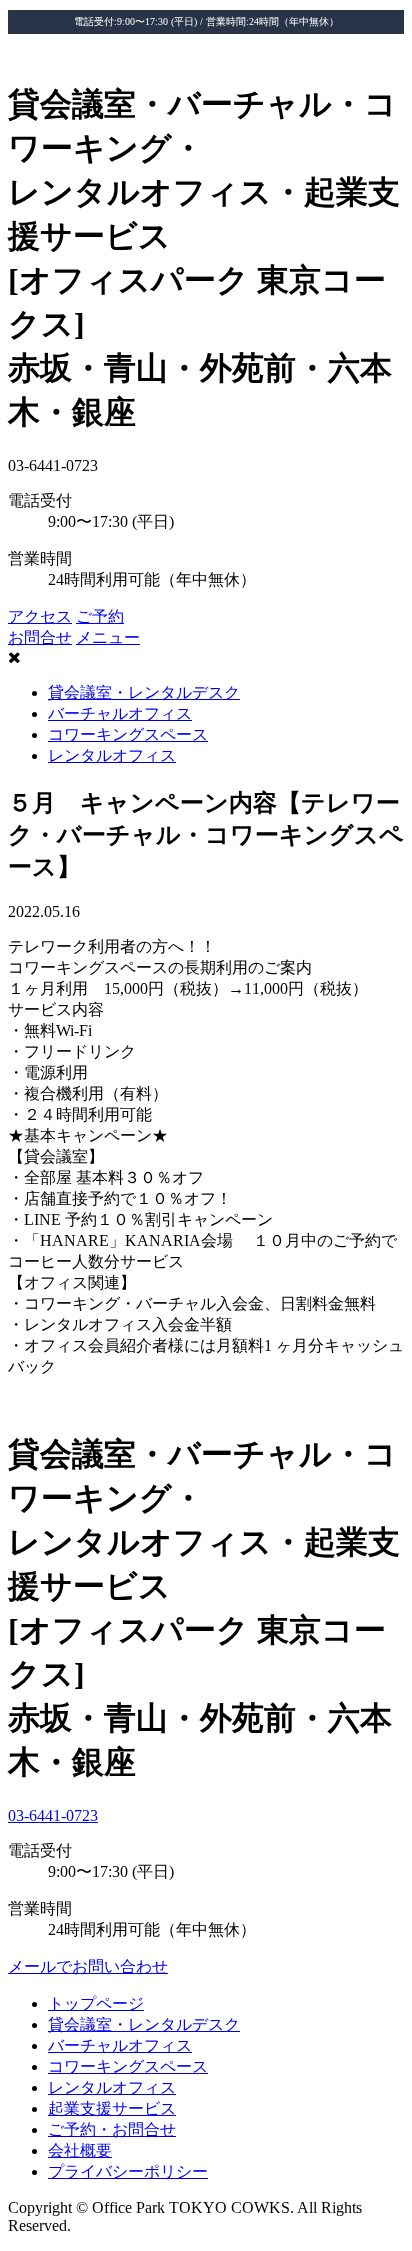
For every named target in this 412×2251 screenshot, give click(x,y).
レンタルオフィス (112, 755)
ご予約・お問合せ (112, 2129)
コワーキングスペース (128, 734)
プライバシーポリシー (128, 2171)
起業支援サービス (112, 2108)
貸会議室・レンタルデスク (144, 692)
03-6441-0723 (53, 1815)
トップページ (96, 2003)
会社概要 (80, 2150)
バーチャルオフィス (120, 713)
